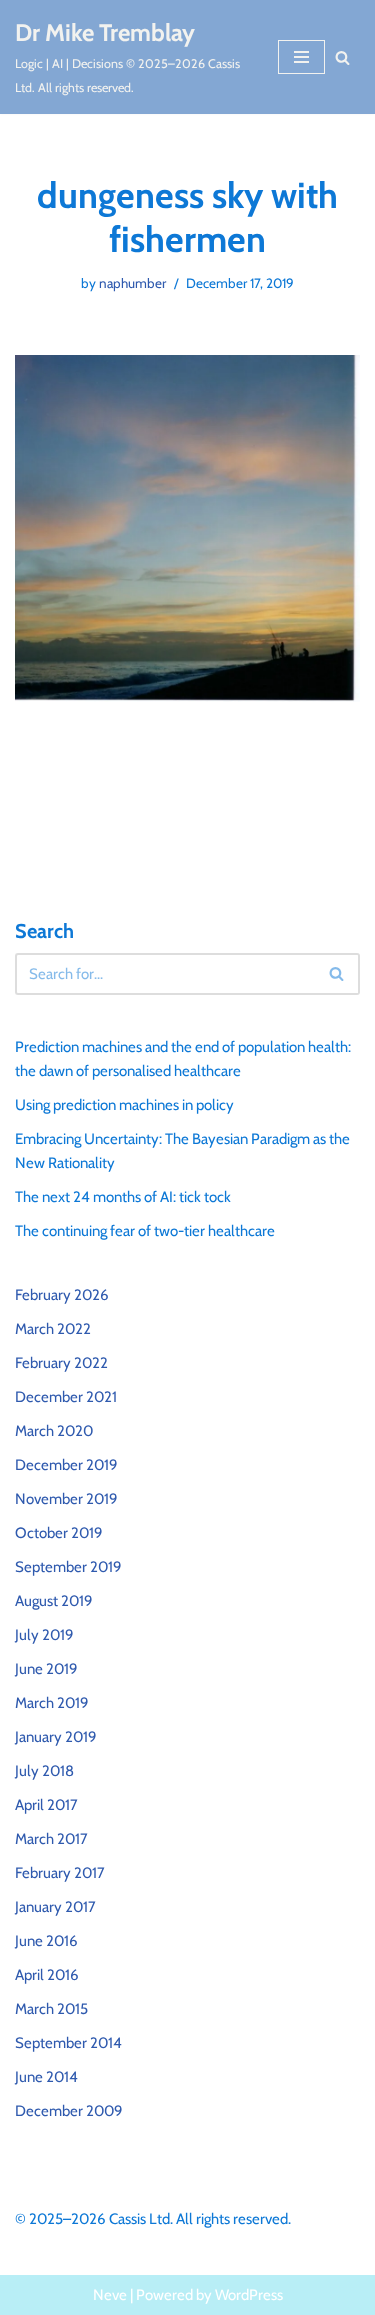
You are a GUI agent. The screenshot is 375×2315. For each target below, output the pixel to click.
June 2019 (46, 1669)
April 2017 (46, 1805)
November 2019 (66, 1499)
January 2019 (56, 1737)
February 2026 (62, 1295)
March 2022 (53, 1329)
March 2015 (51, 2009)
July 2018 (44, 1771)
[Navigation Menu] (301, 57)
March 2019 (52, 1703)
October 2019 (59, 1533)
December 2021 (66, 1397)
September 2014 (68, 2043)
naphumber (132, 283)
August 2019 (54, 1601)
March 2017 (51, 1839)
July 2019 (44, 1635)
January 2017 (55, 1907)
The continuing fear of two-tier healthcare (145, 1231)
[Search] (342, 57)
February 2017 (60, 1873)
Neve (110, 2295)
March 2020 (54, 1431)
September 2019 (68, 1567)
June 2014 (46, 2077)
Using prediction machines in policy (124, 1105)
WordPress (249, 2295)
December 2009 (69, 2111)
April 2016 (47, 1975)
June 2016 (46, 1941)
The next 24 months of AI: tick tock (123, 1197)
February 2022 (61, 1363)
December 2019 (66, 1465)
